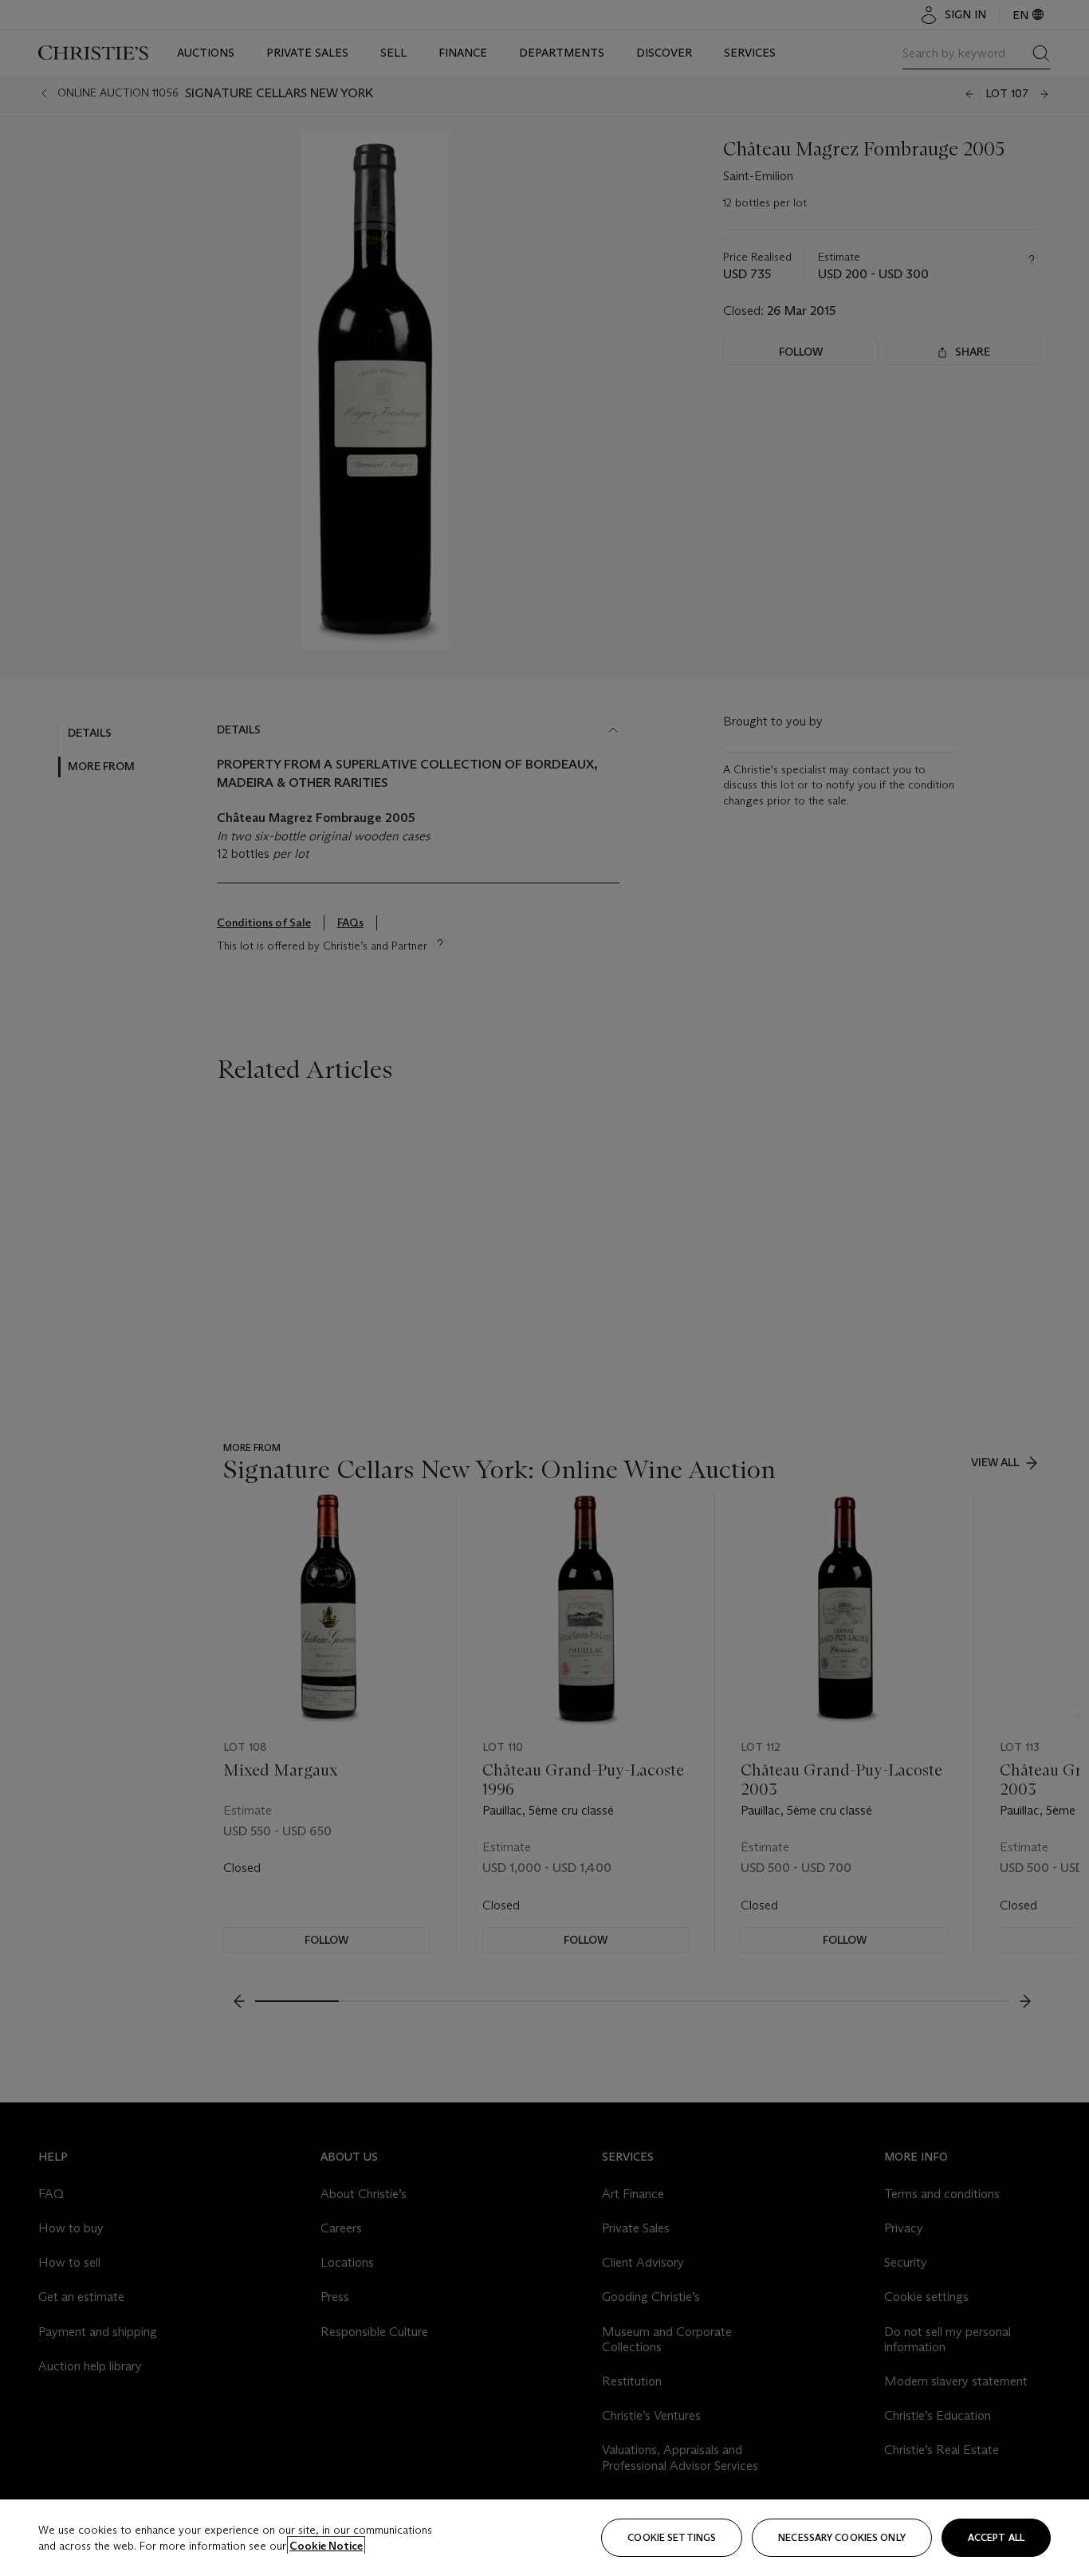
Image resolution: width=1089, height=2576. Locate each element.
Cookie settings (672, 2537)
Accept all (996, 2537)
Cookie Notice (326, 2546)
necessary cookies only (842, 2537)
